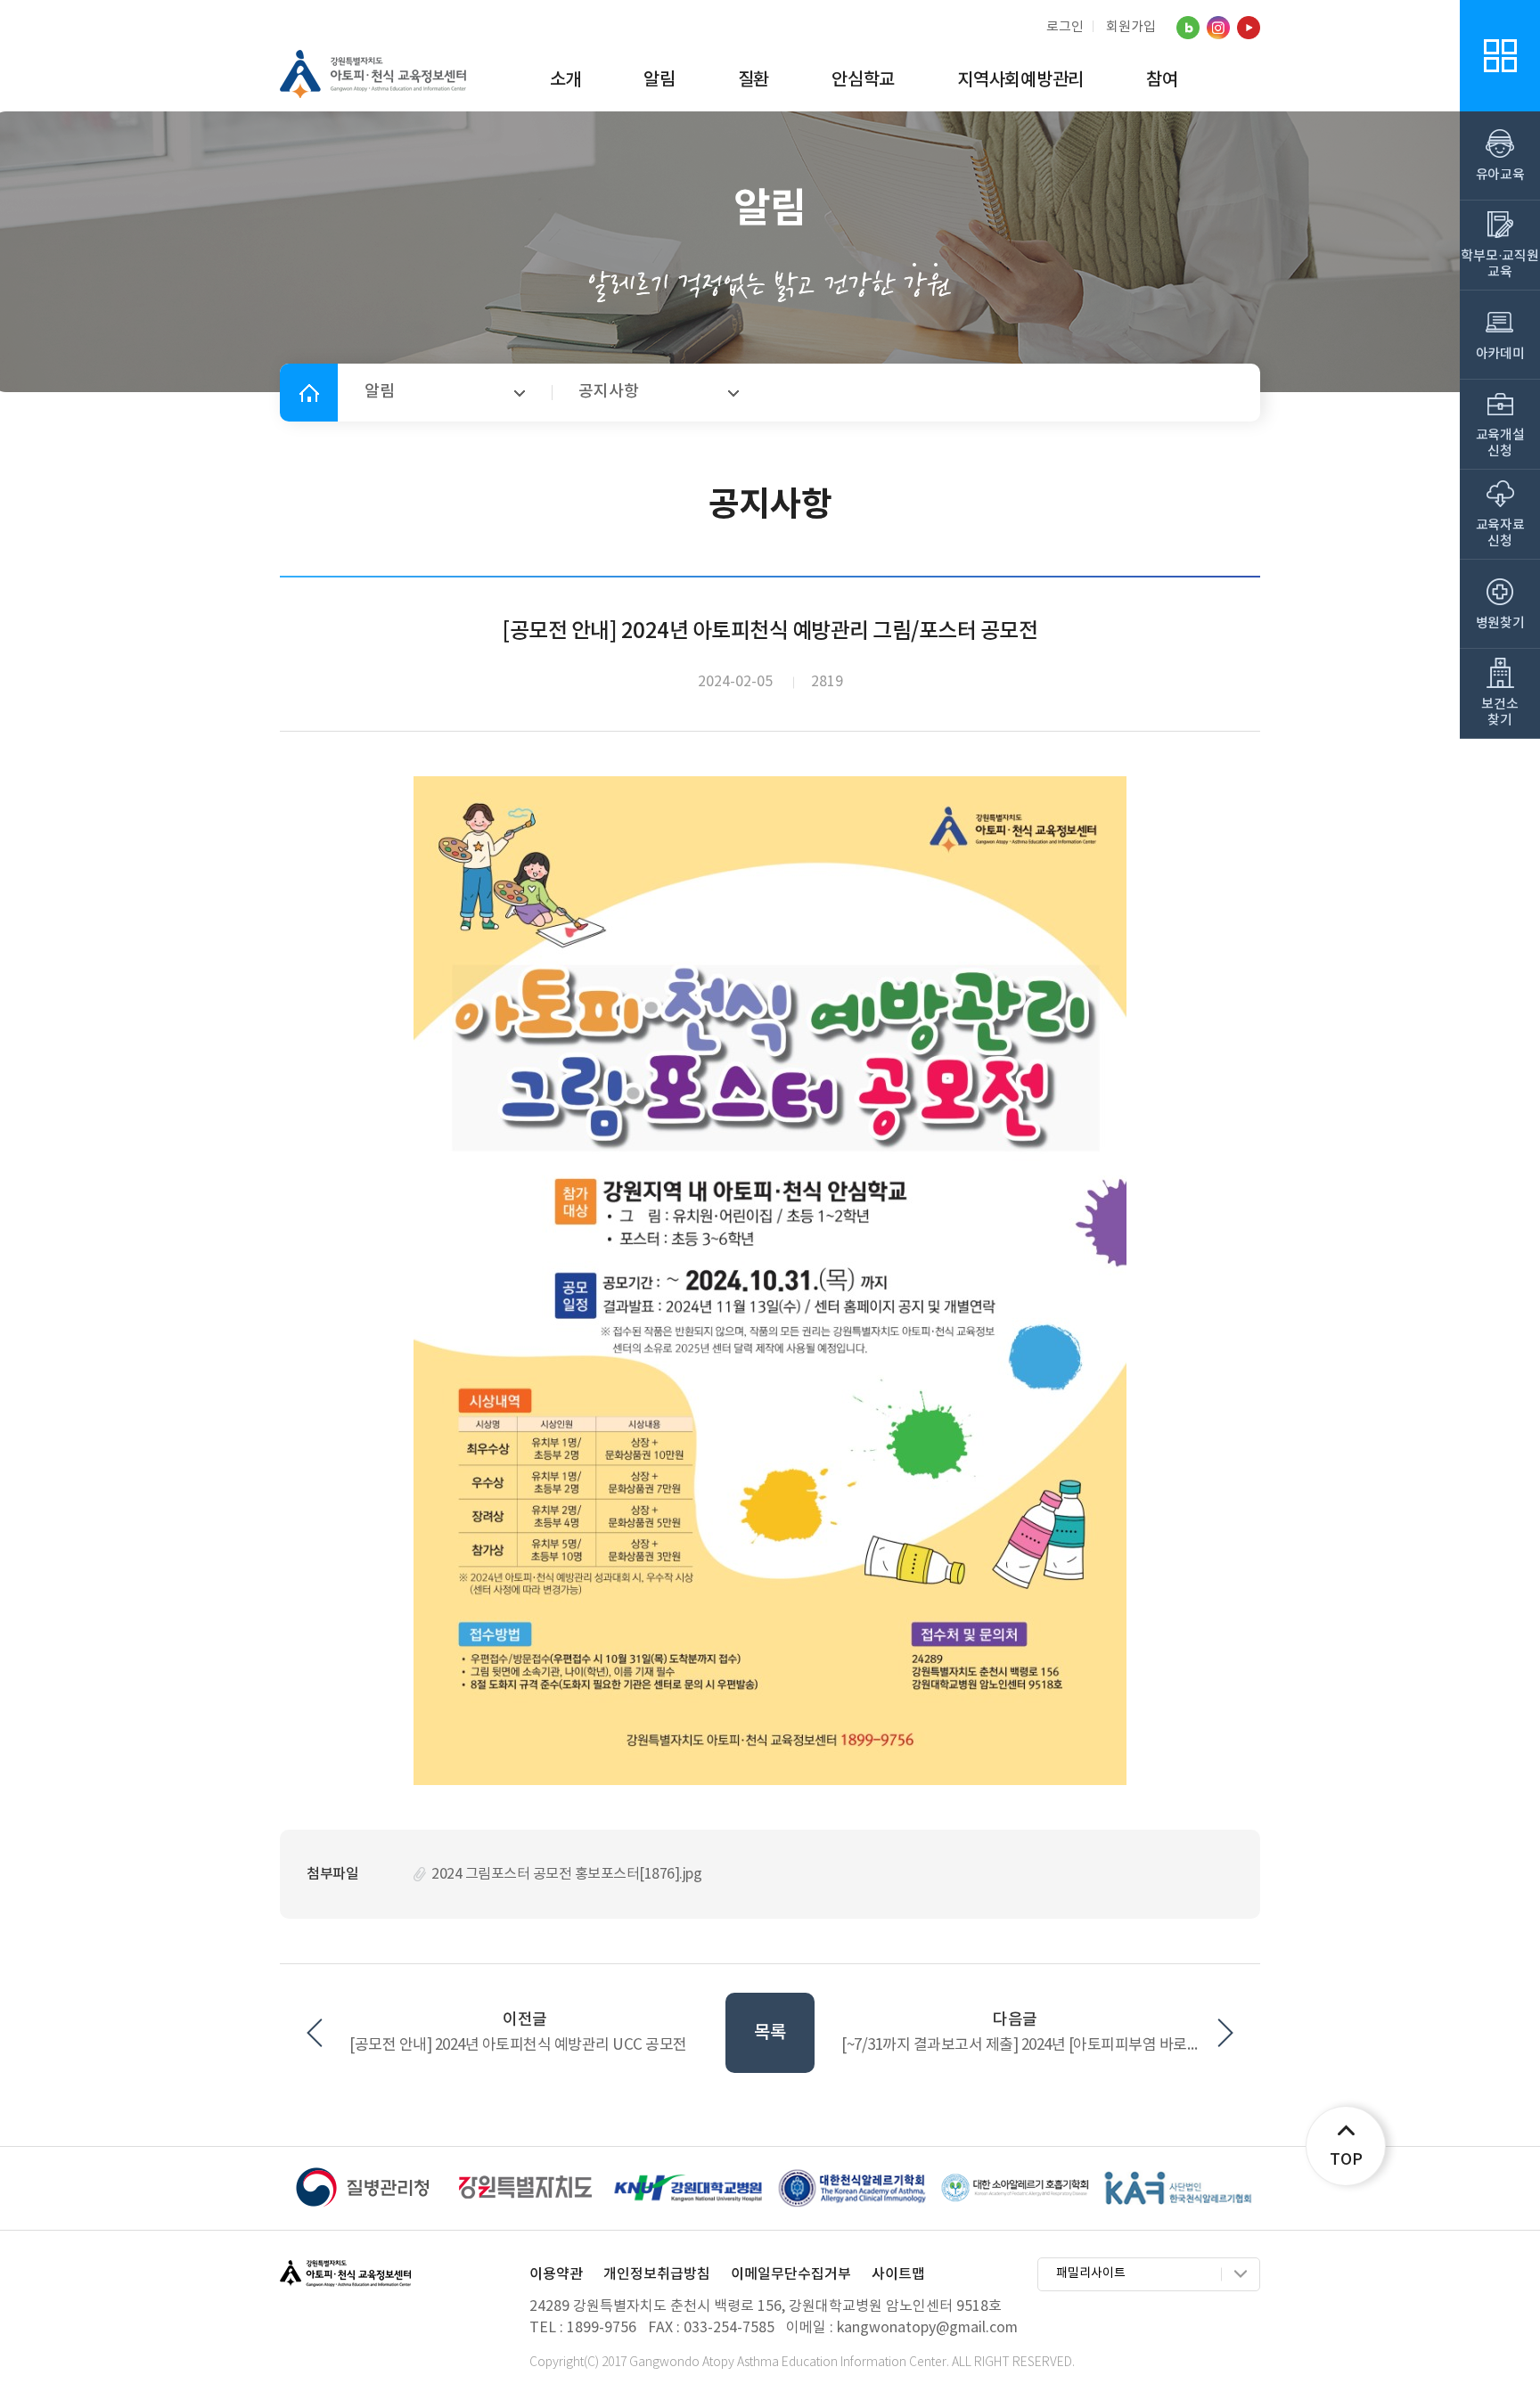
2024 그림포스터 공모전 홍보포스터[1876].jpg (566, 1874)
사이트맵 (898, 2274)
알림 (659, 80)
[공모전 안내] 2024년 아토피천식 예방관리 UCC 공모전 (518, 2045)
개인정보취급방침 (657, 2274)
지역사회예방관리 (1020, 80)
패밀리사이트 (1091, 2273)
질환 (754, 80)
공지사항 (609, 392)
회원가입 (1131, 27)
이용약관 (556, 2274)
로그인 (1065, 28)
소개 (566, 80)
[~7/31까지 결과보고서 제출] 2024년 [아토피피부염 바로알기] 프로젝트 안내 (1037, 2045)
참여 (1162, 80)
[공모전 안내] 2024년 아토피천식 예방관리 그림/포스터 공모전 (770, 632)
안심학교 (863, 80)
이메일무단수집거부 (791, 2274)
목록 (770, 2033)
